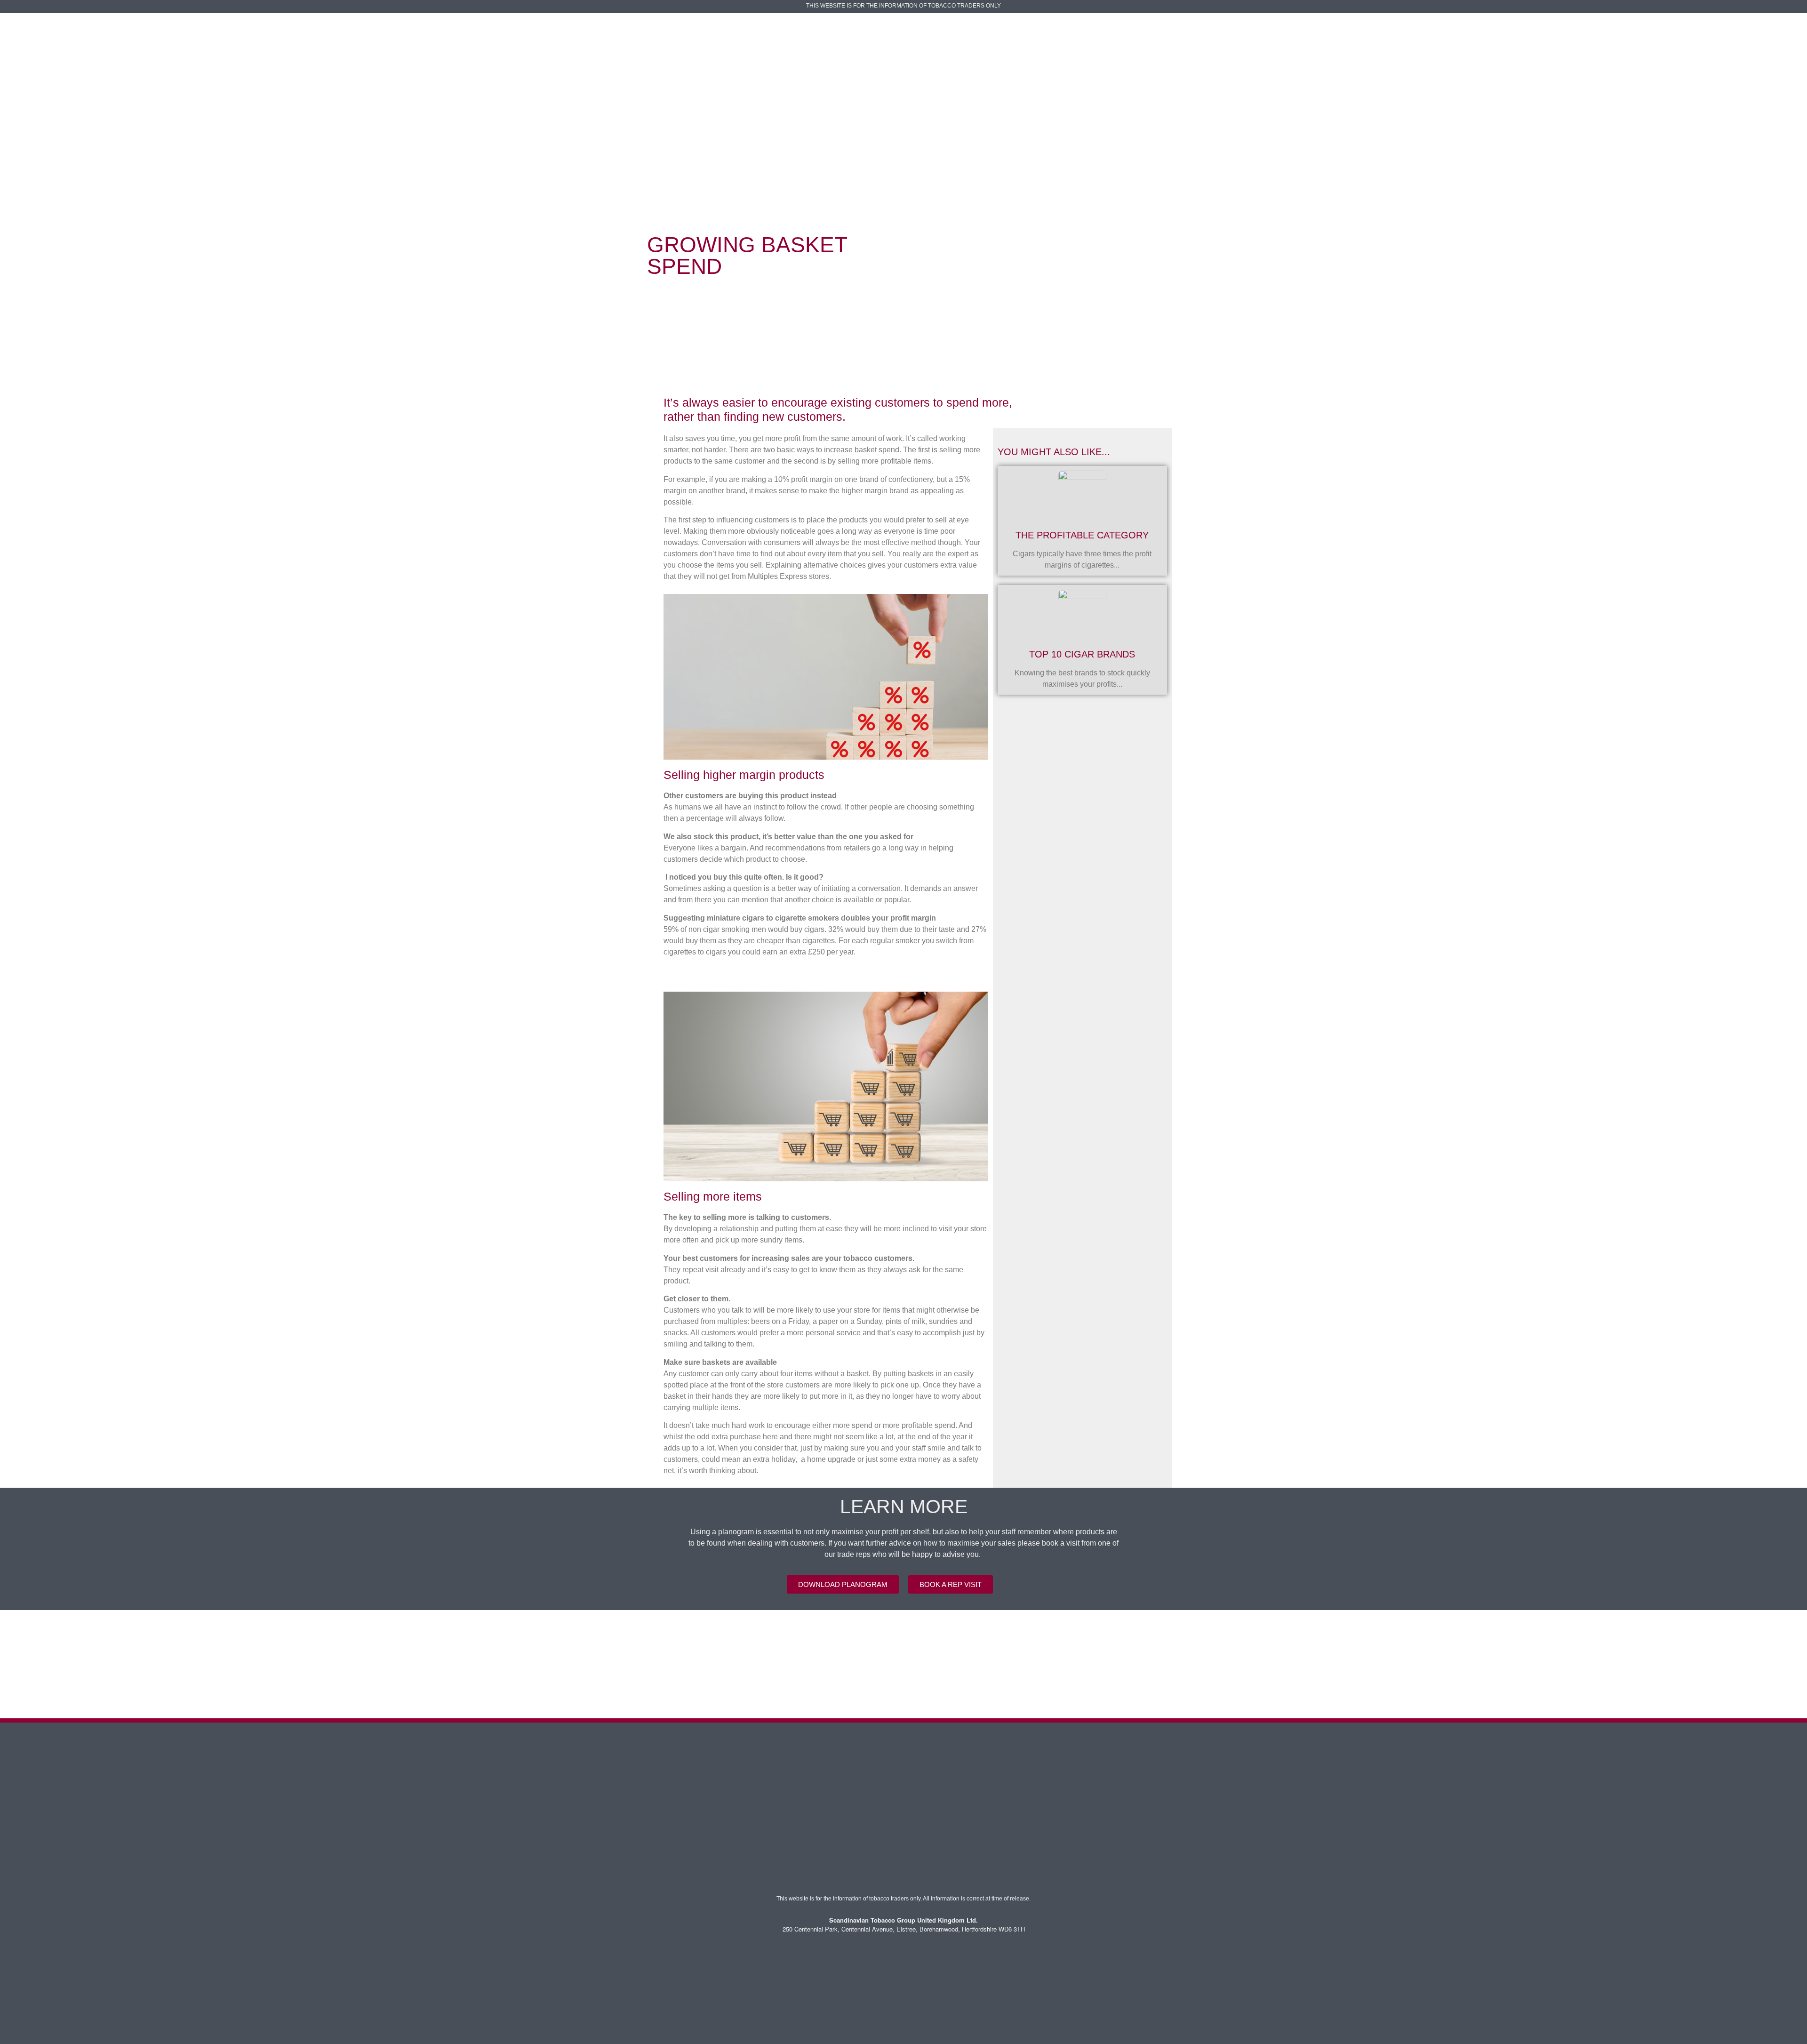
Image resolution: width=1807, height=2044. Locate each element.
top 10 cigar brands (1082, 654)
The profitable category (1082, 535)
